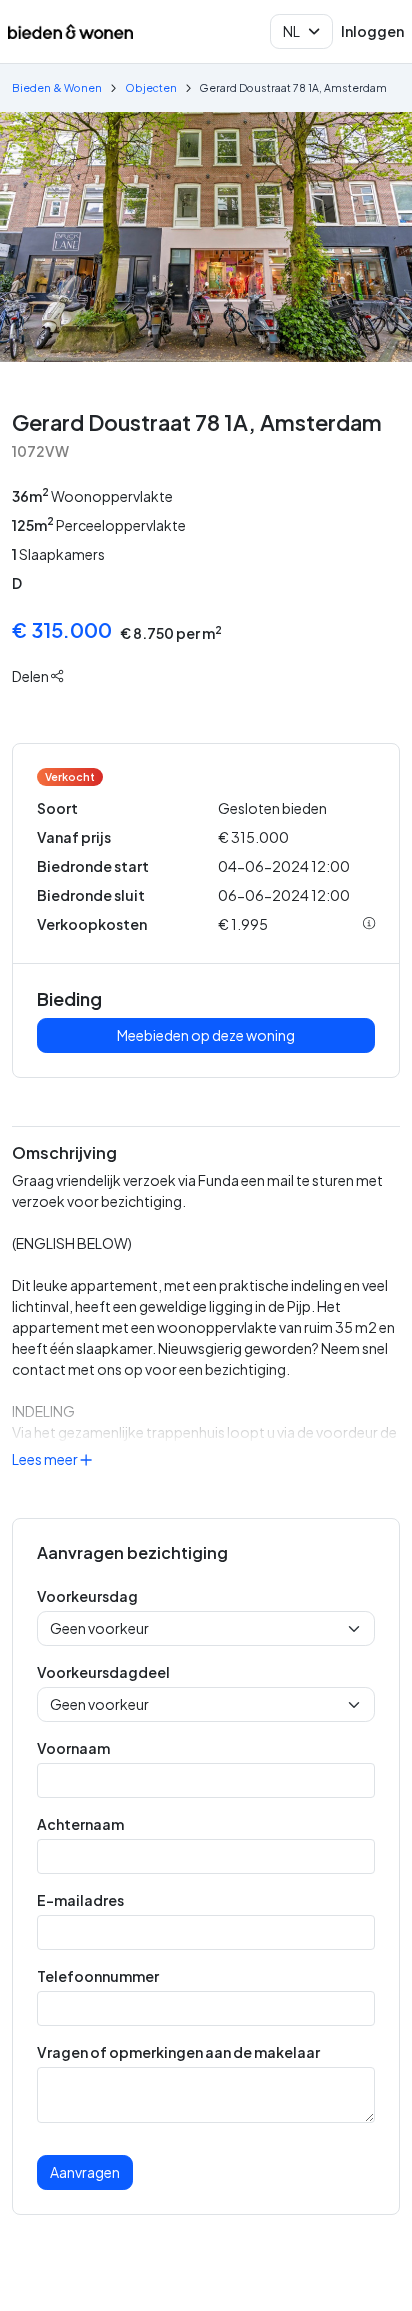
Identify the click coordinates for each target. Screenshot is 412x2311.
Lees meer (46, 1459)
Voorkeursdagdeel (103, 1672)
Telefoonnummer (98, 1976)
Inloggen (372, 31)
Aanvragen (85, 2172)
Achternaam (80, 1824)
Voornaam (73, 1748)
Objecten (151, 87)
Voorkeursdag (87, 1596)
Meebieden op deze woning (206, 1035)
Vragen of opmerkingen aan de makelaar (178, 2052)
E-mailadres (80, 1900)
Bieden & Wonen (57, 87)
